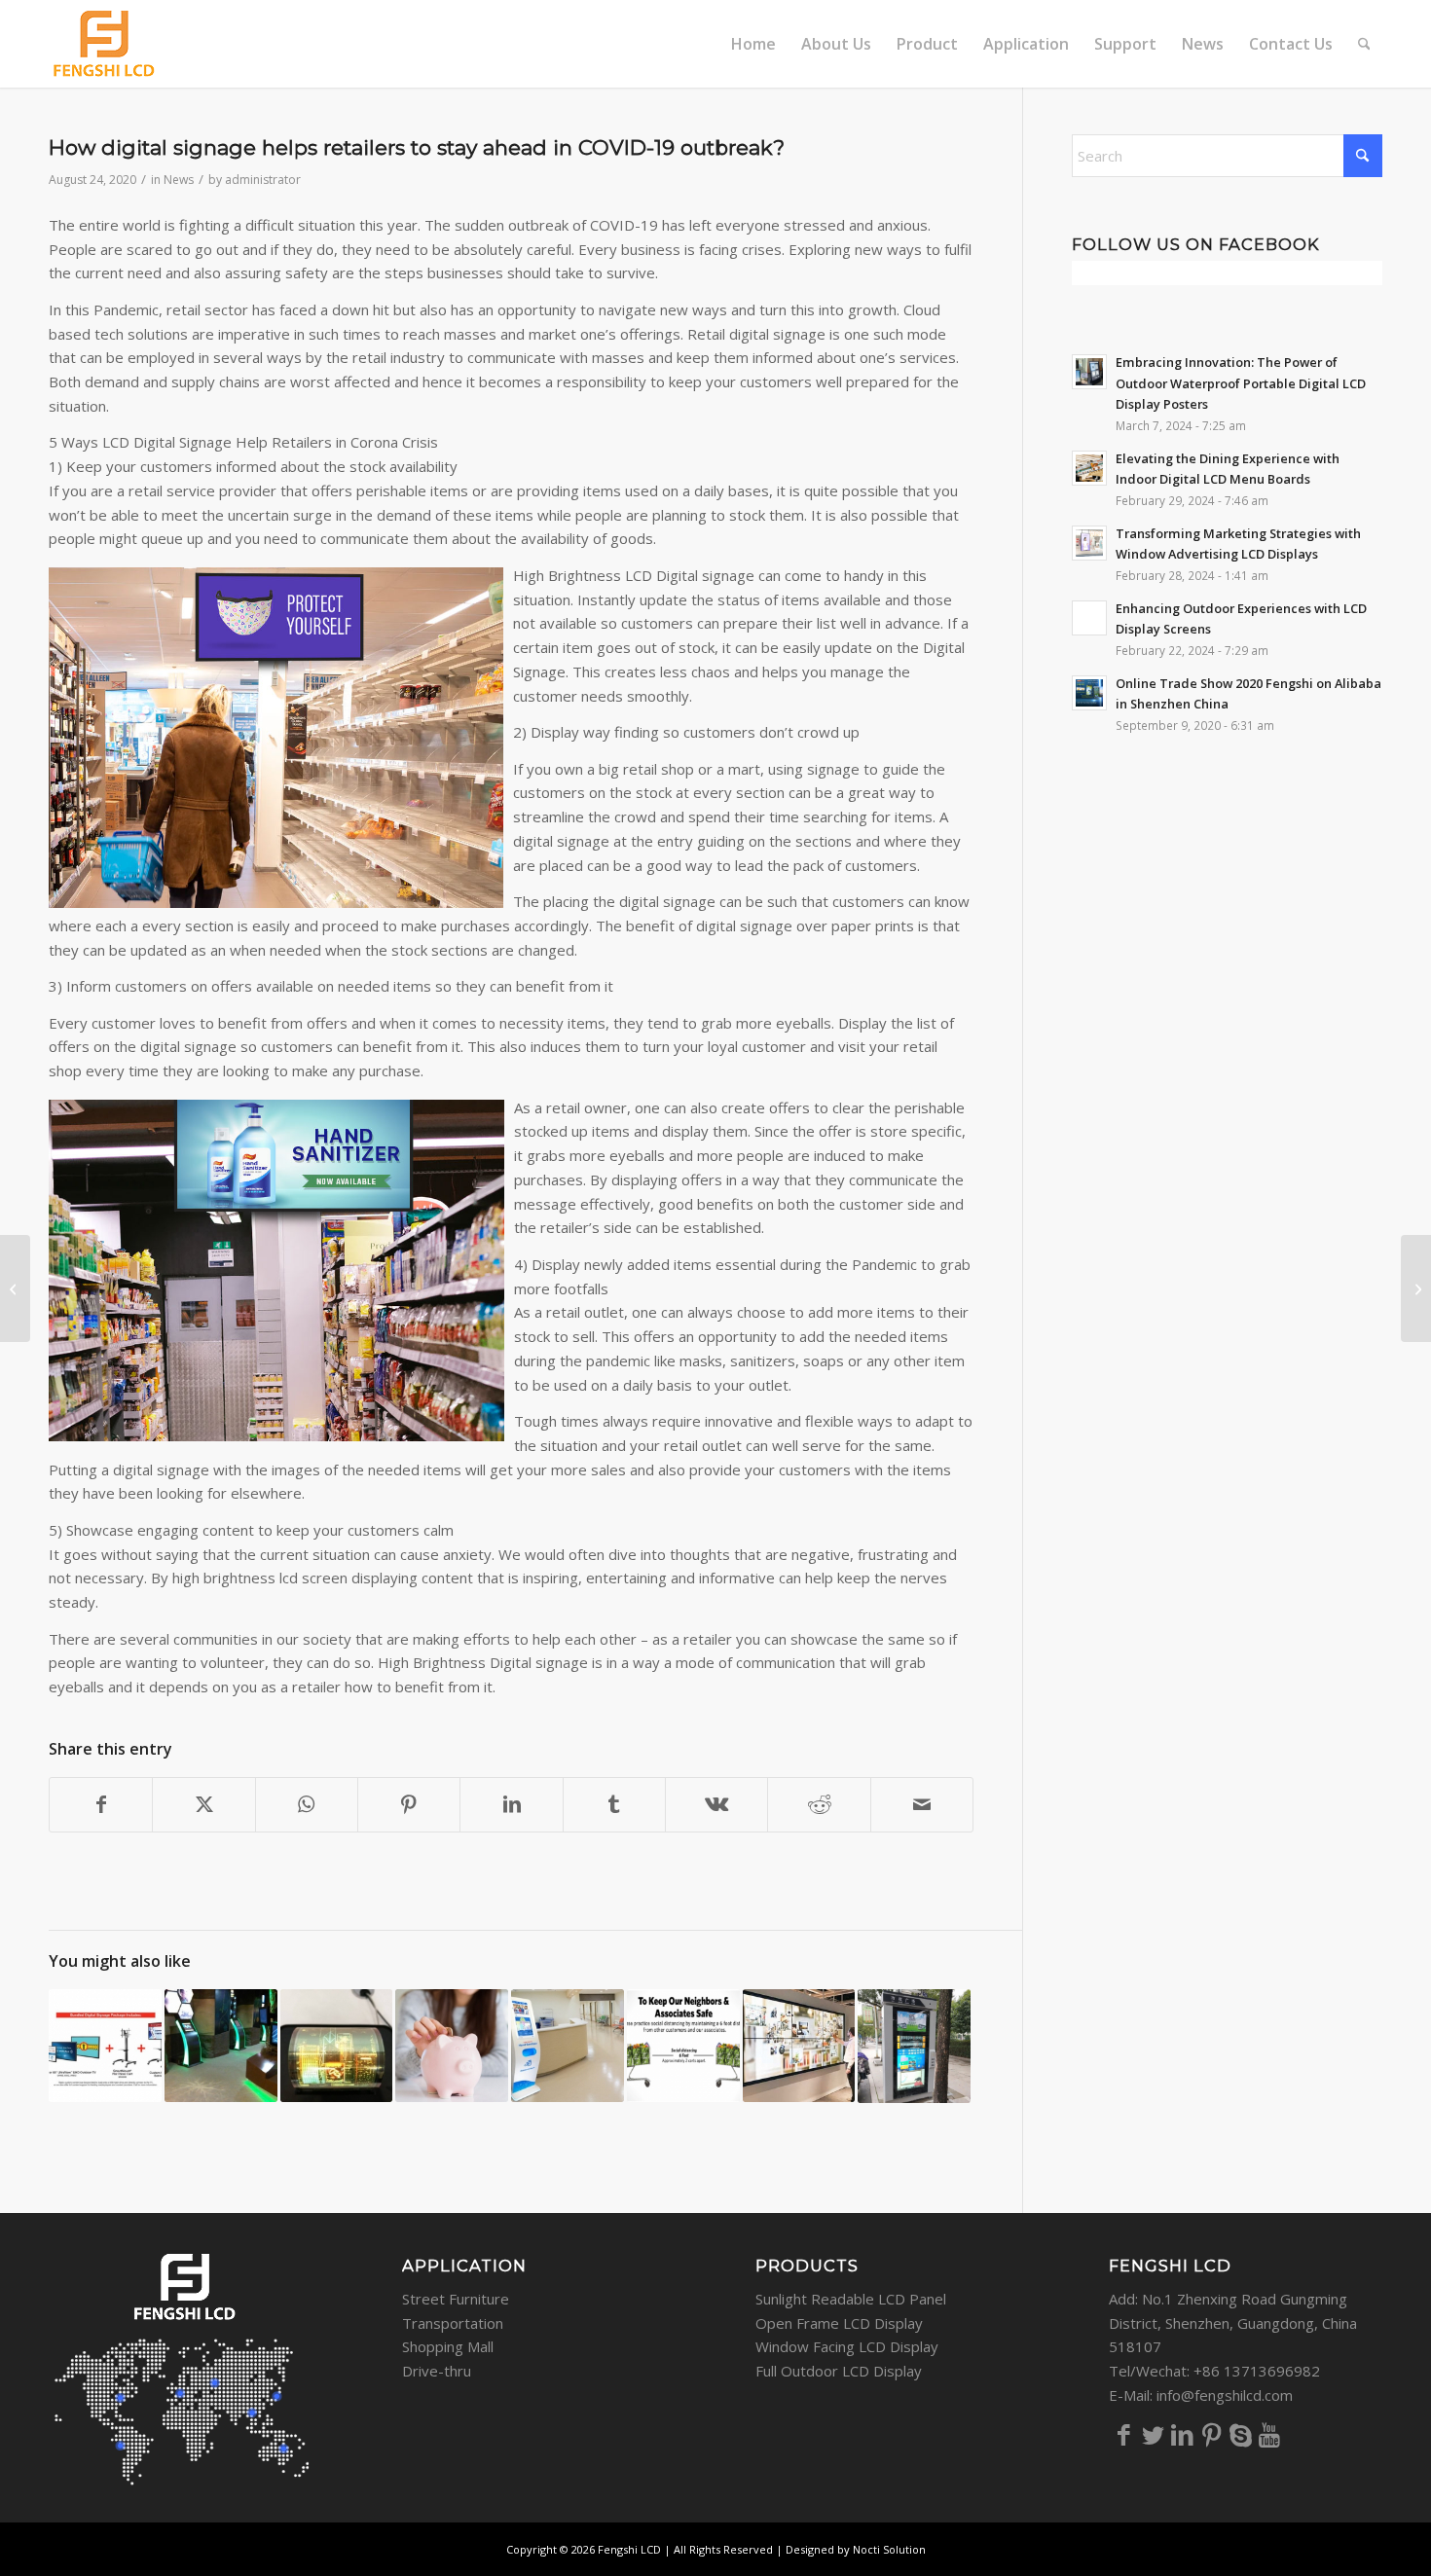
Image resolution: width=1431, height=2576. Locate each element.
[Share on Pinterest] (409, 1805)
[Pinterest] (1211, 2434)
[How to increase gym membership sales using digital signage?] (1416, 1288)
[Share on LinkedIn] (511, 1805)
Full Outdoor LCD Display (839, 2371)
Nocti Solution (889, 2549)
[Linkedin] (1182, 2434)
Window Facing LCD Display (847, 2346)
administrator (263, 180)
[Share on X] (203, 1805)
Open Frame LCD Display (839, 2323)
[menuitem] (753, 44)
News (179, 180)
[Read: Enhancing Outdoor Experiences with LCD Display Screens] (1089, 618)
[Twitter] (1153, 2434)
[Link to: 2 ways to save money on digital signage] (452, 2046)
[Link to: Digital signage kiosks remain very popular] (221, 2046)
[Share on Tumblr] (614, 1805)
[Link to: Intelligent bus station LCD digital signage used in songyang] (914, 2046)
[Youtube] (1269, 2434)
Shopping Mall (448, 2346)
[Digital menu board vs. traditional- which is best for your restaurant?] (15, 1288)
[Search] (1364, 44)
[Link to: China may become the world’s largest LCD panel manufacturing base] (337, 2046)
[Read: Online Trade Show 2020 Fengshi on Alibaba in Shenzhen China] (1089, 693)
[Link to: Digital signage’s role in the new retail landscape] (799, 2046)
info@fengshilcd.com (1225, 2395)
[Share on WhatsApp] (307, 1805)
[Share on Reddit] (819, 1805)
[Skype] (1240, 2434)
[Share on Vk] (716, 1805)
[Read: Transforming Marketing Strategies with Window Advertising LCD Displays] (1089, 543)
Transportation (453, 2323)
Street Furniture (456, 2299)
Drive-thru (437, 2371)
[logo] (105, 44)
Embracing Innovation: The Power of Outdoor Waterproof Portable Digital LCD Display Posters (1241, 383)
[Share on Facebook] (101, 1805)
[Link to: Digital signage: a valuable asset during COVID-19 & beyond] (683, 2046)
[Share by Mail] (922, 1805)
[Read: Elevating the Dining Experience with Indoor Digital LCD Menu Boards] (1089, 468)
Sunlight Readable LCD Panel (851, 2299)
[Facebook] (1123, 2434)
